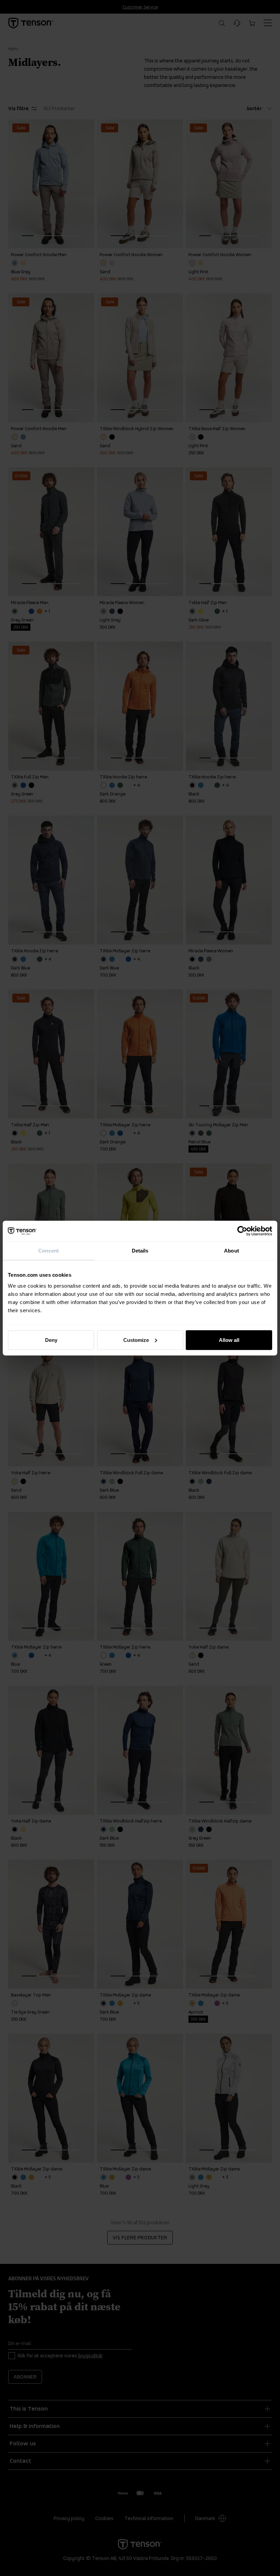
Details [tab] (140, 1251)
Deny (51, 1340)
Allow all (229, 1340)
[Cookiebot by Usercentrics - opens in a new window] (242, 1231)
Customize (136, 1340)
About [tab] (232, 1251)
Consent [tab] (48, 1251)
